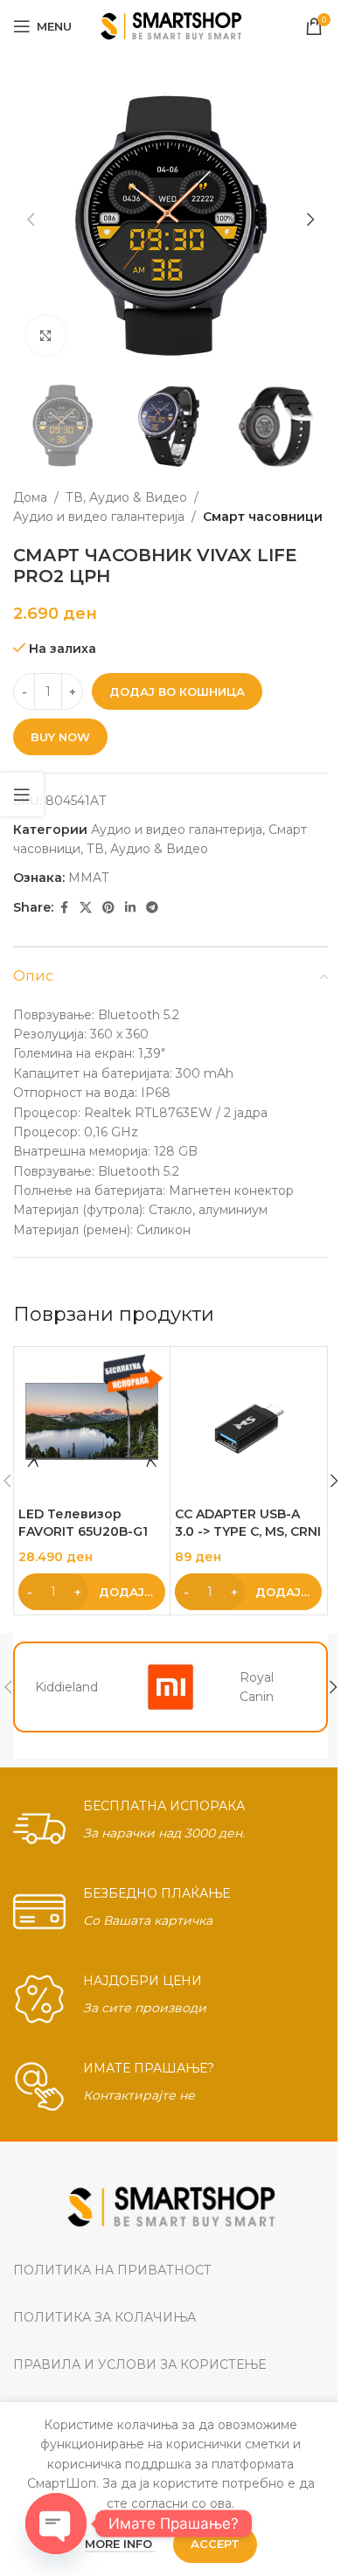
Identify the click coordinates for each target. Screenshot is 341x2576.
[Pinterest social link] (108, 908)
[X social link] (86, 908)
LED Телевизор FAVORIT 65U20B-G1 (83, 1523)
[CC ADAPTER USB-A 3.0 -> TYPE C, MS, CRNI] (248, 1425)
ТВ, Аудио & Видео (126, 497)
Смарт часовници (263, 517)
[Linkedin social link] (130, 908)
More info (120, 2544)
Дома (30, 497)
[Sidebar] (22, 795)
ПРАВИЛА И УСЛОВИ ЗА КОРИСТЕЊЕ (139, 2364)
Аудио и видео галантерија (99, 517)
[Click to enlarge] (46, 335)
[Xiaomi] (171, 1687)
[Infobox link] (170, 1824)
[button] (31, 219)
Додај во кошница (177, 691)
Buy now (60, 737)
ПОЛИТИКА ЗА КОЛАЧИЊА (104, 2317)
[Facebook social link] (64, 908)
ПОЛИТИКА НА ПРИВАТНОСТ (112, 2270)
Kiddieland (66, 1687)
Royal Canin (257, 1687)
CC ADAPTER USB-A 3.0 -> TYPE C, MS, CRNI (248, 1523)
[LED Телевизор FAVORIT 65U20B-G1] (92, 1425)
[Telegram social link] (152, 908)
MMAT (88, 878)
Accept (215, 2544)
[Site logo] (171, 25)
